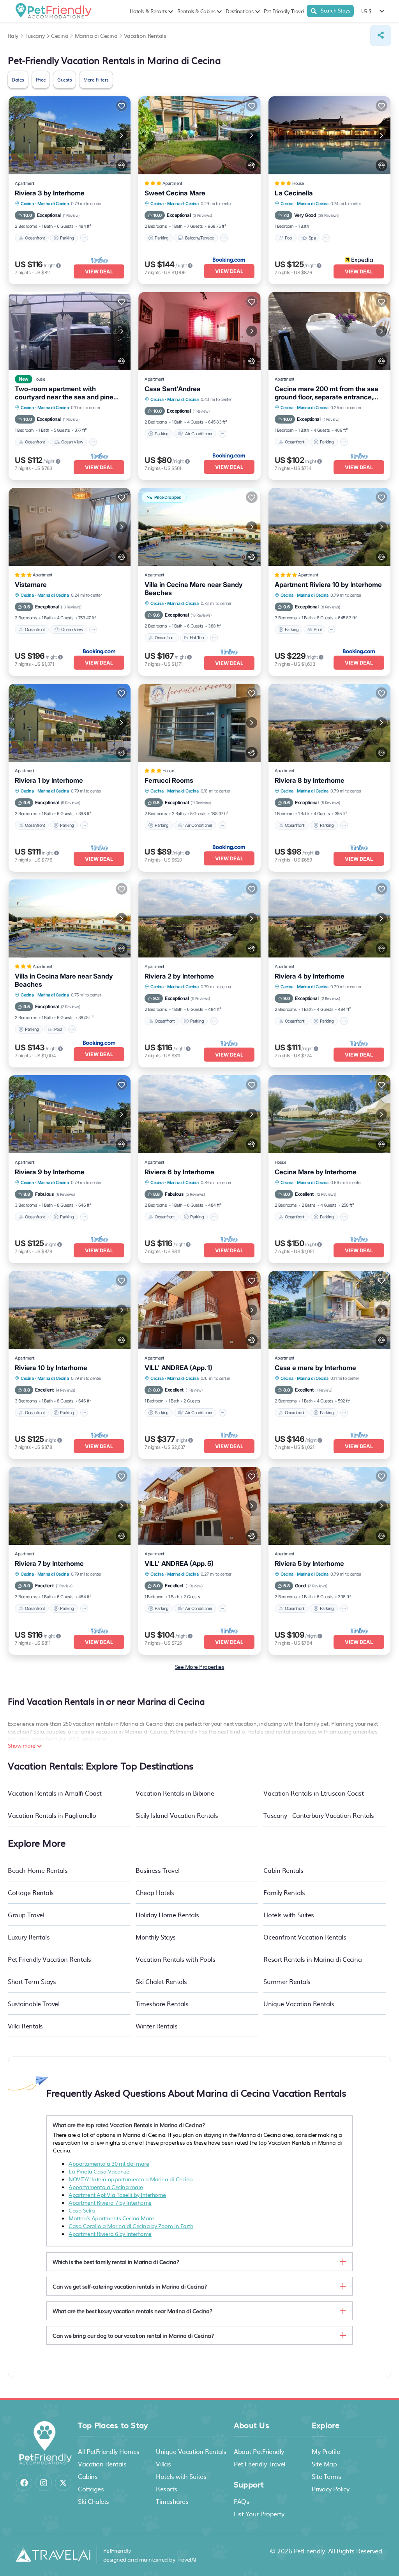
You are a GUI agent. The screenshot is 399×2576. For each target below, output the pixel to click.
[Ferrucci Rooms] (199, 723)
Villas (163, 2464)
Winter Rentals (156, 2026)
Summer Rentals (287, 1981)
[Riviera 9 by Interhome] (70, 1114)
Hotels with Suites (289, 1915)
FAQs (241, 2501)
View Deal (99, 271)
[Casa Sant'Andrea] (199, 331)
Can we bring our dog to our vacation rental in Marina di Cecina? (133, 2335)
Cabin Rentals (283, 1870)
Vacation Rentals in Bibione (175, 1793)
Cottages (91, 2489)
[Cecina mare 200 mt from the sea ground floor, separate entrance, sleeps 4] (329, 331)
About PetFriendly (259, 2451)
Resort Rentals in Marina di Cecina (312, 1959)
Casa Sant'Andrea (173, 389)
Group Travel (26, 1915)
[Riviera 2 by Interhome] (199, 918)
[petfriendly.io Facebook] (24, 2483)
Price (41, 80)
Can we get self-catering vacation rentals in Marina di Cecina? (130, 2286)
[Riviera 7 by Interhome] (70, 1506)
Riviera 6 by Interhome (179, 1172)
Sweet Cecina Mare (175, 193)
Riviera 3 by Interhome (50, 193)
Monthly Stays (156, 1937)
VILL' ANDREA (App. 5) (179, 1564)
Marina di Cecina (53, 204)
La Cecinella (294, 193)
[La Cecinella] (329, 135)
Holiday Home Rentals (167, 1915)
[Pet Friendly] (122, 165)
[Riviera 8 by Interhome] (329, 723)
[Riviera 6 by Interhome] (199, 1114)
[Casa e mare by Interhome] (329, 1310)
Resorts (167, 2489)
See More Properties (200, 1667)
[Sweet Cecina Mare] (199, 135)
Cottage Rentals (31, 1892)
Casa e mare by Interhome (315, 1368)
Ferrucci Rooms (169, 780)
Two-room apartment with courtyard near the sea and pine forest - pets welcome (64, 393)
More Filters (96, 80)
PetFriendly (309, 2551)
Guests (64, 80)
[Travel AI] (53, 2555)
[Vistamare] (70, 527)
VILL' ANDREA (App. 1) (178, 1368)
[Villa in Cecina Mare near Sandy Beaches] (70, 918)
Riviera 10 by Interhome (51, 1368)
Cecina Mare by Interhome (316, 1172)
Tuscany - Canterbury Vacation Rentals (319, 1815)
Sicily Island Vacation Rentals (177, 1815)
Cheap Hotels (155, 1892)
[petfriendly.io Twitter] (63, 2483)
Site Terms (326, 2476)
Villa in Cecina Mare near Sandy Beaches (194, 589)
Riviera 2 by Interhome (179, 976)
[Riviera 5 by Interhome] (329, 1506)
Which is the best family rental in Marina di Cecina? (116, 2262)
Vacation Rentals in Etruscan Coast (313, 1793)
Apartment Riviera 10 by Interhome (328, 585)
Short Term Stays (32, 1981)
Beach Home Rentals (38, 1870)
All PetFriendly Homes (109, 2451)
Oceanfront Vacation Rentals (305, 1937)
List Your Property (259, 2514)
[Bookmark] (122, 106)
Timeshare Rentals (162, 2003)
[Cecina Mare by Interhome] (329, 1114)
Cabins (88, 2476)
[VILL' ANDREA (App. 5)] (199, 1506)
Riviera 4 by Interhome (310, 976)
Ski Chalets (94, 2501)
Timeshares (172, 2501)
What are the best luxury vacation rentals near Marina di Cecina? (132, 2311)
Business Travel (157, 1870)
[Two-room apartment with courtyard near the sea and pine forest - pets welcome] (70, 331)
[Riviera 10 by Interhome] (70, 1310)
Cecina (27, 204)
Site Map (324, 2464)
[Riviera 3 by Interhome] (70, 135)
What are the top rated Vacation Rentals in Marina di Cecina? (129, 2125)
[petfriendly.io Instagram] (44, 2483)
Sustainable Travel (34, 2003)
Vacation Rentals (102, 2464)
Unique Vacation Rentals (299, 2003)
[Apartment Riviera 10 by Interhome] (329, 527)
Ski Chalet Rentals (161, 1981)
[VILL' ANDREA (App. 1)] (199, 1310)
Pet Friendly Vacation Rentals (49, 1959)
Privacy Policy (330, 2489)
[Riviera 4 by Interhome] (329, 918)
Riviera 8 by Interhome (310, 780)
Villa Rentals (25, 2026)
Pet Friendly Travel (284, 11)
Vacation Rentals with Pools (175, 1959)
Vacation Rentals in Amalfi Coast (55, 1793)
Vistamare (31, 585)
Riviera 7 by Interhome (49, 1564)
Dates (18, 80)
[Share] (381, 35)
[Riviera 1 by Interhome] (70, 723)
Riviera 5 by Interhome (309, 1564)
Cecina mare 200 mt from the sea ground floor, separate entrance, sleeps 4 (327, 393)
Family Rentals (284, 1892)
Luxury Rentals (29, 1937)
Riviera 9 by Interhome (50, 1172)
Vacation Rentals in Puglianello (52, 1815)
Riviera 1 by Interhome (49, 780)
